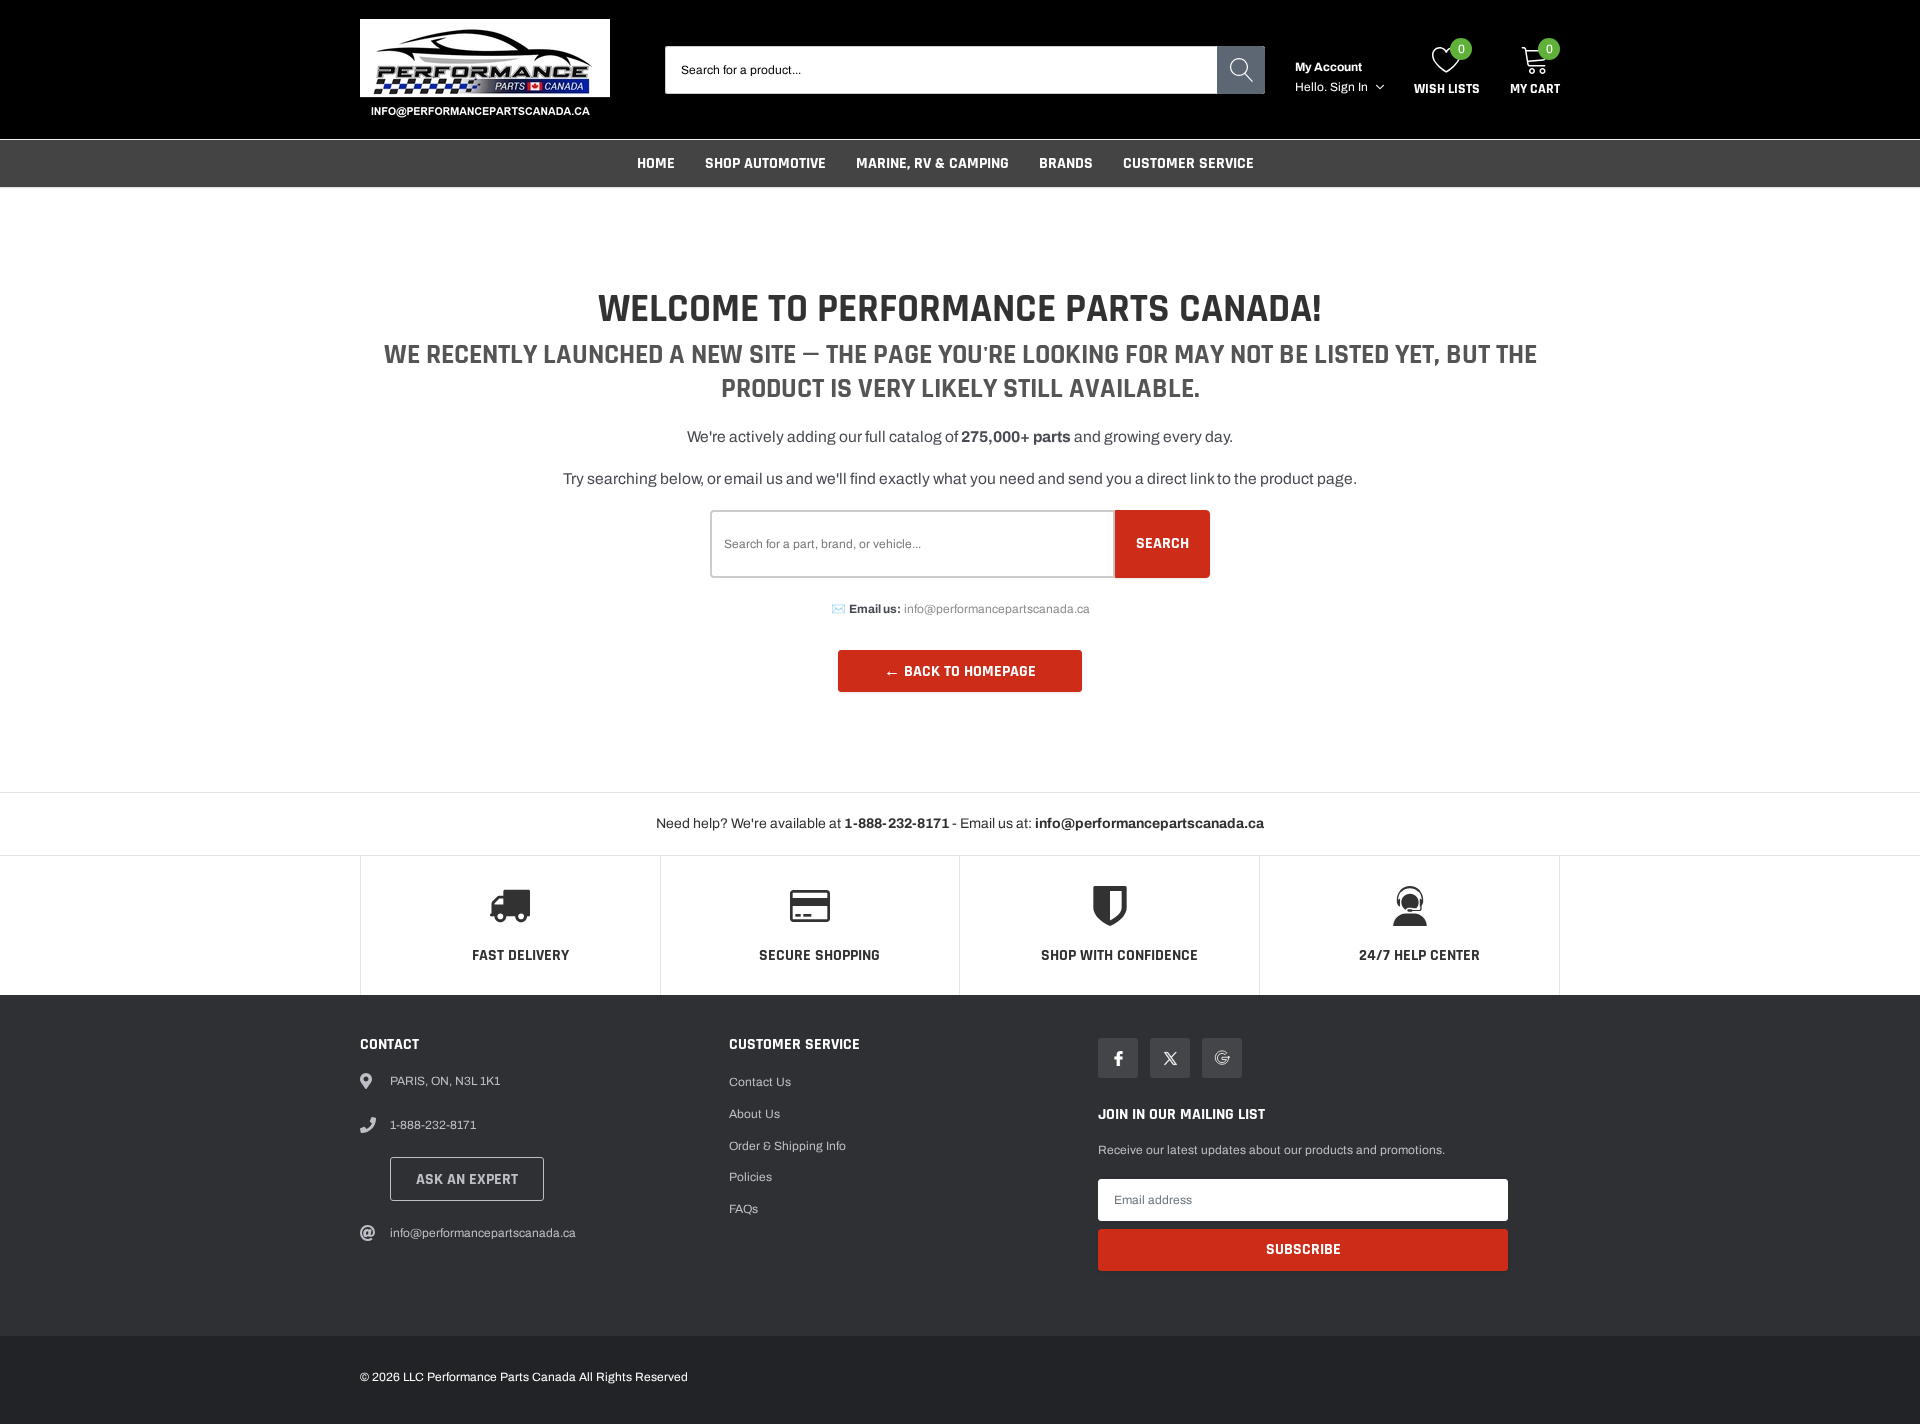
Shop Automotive (765, 163)
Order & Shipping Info (787, 1146)
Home (656, 163)
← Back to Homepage (960, 671)
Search (1162, 543)
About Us (754, 1114)
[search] (1241, 70)
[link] (1118, 1058)
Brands (1066, 163)
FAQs (743, 1209)
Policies (750, 1177)
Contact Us (760, 1082)
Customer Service (1188, 163)
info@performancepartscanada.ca (997, 609)
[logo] (485, 69)
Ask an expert (467, 1179)
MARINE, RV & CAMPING (932, 163)
